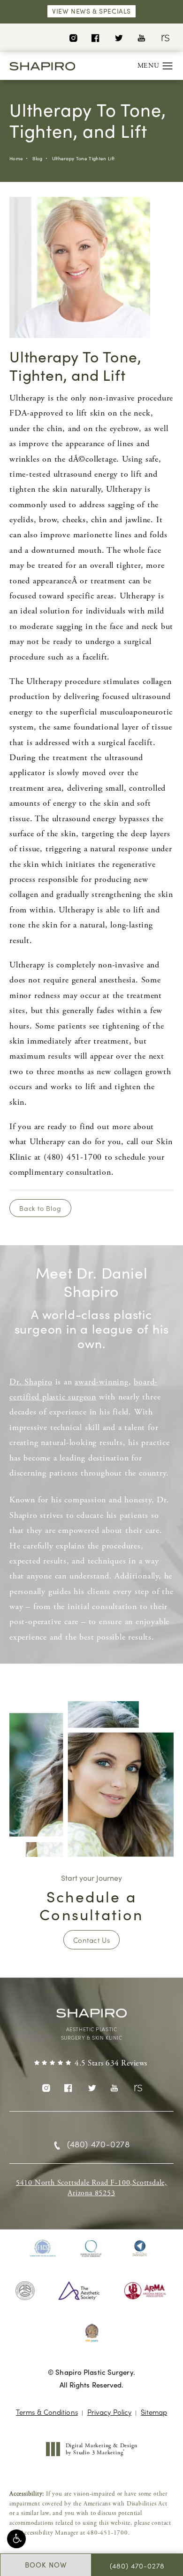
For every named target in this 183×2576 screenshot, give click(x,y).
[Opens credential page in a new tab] (43, 2248)
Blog (37, 158)
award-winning (101, 1382)
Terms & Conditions (47, 2412)
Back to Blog (40, 1208)
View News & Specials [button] (91, 11)
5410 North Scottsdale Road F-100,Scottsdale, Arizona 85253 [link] (91, 2188)
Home (16, 158)
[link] (91, 2064)
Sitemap (154, 2412)
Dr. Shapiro (31, 1382)
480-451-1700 (107, 2533)
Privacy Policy (109, 2412)
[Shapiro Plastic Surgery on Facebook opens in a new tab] (95, 37)
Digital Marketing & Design (101, 2449)
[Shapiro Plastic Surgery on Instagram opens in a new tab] (73, 37)
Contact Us (91, 1940)
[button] (16, 2539)
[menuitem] (73, 37)
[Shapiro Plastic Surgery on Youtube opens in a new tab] (141, 37)
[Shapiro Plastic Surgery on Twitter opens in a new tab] (118, 37)
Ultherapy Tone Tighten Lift (84, 158)
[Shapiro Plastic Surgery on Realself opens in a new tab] (164, 37)
